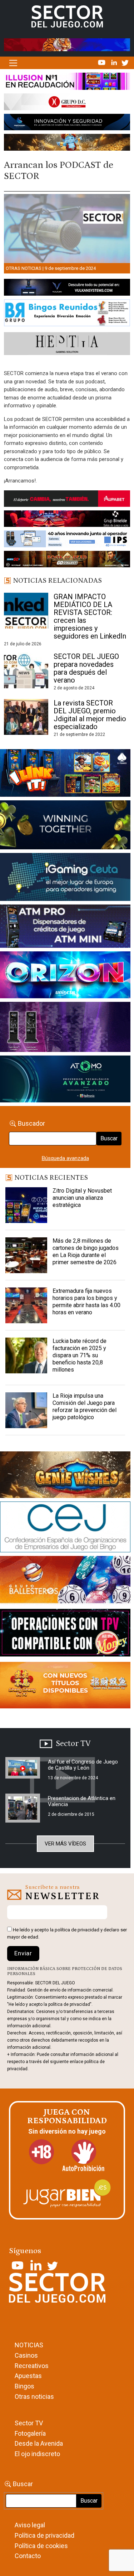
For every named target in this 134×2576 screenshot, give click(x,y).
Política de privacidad (44, 2535)
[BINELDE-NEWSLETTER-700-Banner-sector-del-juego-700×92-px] (67, 520)
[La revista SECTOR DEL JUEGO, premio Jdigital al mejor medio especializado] (26, 717)
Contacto (28, 2556)
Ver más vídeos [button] (65, 1844)
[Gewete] (65, 1028)
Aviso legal (30, 2525)
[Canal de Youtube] (102, 62)
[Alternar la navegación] (13, 63)
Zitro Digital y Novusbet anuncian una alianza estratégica (82, 1198)
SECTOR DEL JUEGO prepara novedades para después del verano (86, 668)
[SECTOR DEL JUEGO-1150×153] (67, 103)
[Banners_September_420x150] (65, 1687)
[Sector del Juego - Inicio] (67, 16)
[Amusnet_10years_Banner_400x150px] (65, 826)
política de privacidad (77, 1930)
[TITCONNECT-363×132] (65, 1634)
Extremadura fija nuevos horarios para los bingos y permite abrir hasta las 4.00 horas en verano (86, 1302)
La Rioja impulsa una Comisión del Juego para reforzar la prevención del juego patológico (85, 1406)
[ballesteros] (65, 1582)
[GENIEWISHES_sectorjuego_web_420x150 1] (65, 1476)
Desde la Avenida (39, 2443)
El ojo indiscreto (37, 2454)
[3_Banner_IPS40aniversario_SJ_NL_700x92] (67, 540)
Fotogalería (30, 2433)
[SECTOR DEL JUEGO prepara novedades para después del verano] (26, 670)
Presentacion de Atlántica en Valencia (82, 1801)
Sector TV (29, 2423)
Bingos (24, 2386)
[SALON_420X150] (65, 976)
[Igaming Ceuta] (65, 878)
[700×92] (67, 561)
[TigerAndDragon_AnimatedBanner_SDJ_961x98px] (67, 44)
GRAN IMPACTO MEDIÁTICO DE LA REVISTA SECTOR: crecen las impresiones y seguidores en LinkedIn (90, 616)
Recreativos (32, 2366)
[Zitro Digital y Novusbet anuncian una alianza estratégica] (26, 1205)
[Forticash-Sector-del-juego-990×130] (67, 123)
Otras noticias (24, 268)
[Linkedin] (115, 62)
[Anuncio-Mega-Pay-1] (65, 928)
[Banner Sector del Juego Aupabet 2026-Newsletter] (67, 500)
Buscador (31, 1123)
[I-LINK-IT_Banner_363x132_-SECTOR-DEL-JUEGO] (65, 775)
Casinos (26, 2355)
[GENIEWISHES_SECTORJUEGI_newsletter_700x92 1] (67, 144)
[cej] (65, 1528)
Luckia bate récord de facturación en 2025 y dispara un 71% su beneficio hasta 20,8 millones (80, 1355)
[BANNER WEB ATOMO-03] (65, 1081)
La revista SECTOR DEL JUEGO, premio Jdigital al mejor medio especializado (90, 715)
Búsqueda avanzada (65, 1158)
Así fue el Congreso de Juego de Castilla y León (83, 1765)
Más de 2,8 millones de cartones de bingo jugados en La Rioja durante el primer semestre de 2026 (86, 1251)
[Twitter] (125, 62)
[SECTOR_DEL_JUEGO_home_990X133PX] (67, 83)
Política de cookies (41, 2546)
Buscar (109, 1138)
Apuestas (28, 2376)
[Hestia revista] (67, 345)
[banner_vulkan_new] (67, 289)
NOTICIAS (29, 2345)
